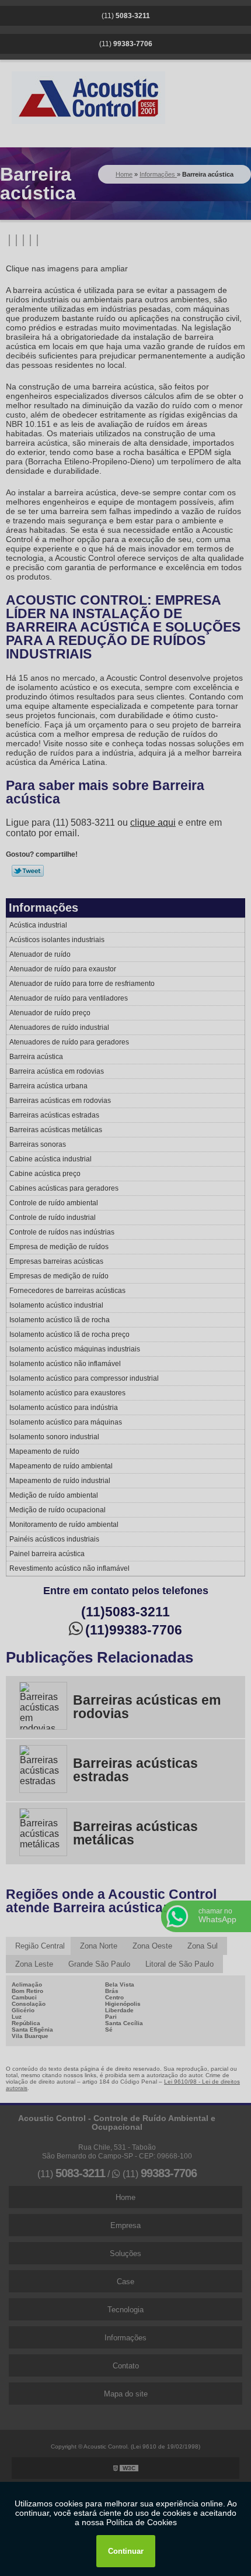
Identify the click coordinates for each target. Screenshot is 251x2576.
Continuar (126, 2551)
